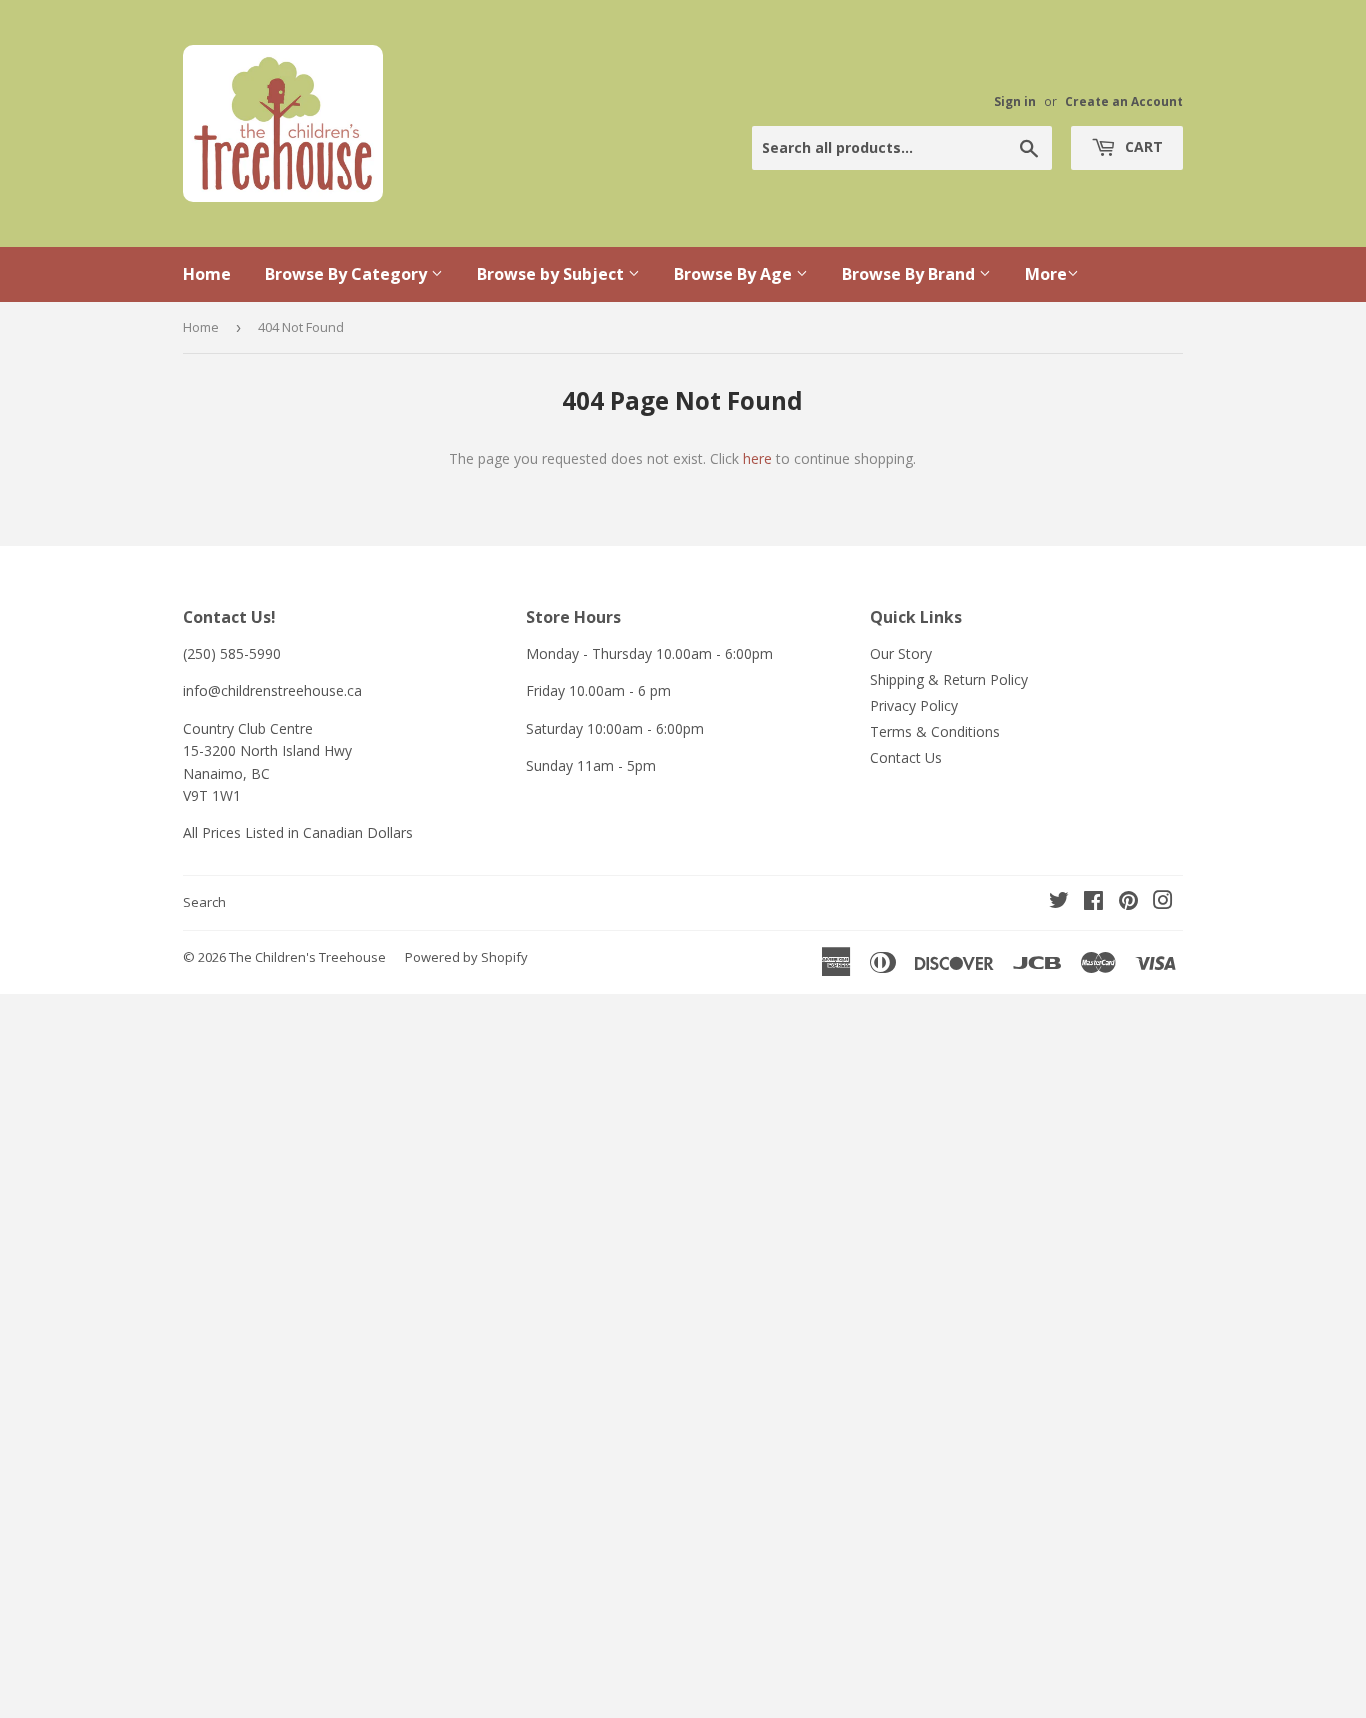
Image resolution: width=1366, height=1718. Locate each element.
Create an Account (1124, 101)
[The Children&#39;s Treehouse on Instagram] (1163, 902)
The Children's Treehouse (307, 957)
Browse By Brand (910, 274)
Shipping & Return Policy (949, 679)
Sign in (1015, 101)
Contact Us (906, 757)
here (757, 458)
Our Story (901, 653)
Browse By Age (735, 274)
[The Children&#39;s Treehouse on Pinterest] (1128, 902)
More (1046, 274)
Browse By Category (348, 274)
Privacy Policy (914, 705)
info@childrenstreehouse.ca (272, 690)
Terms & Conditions (935, 731)
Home (207, 274)
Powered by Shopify (466, 957)
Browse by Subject (552, 274)
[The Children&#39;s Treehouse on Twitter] (1059, 902)
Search (204, 902)
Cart (1142, 146)
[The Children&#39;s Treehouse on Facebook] (1093, 902)
